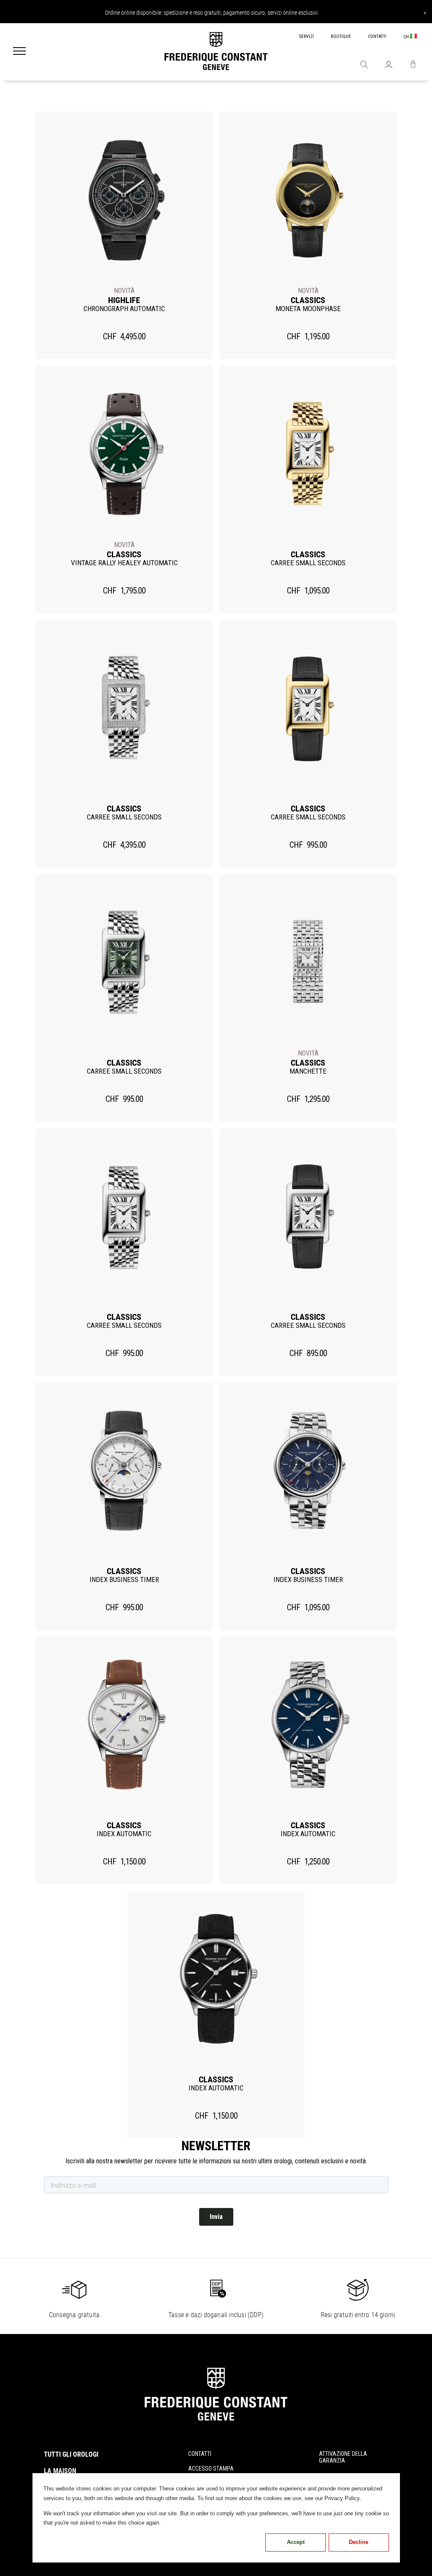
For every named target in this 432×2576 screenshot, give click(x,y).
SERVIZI (306, 36)
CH (407, 37)
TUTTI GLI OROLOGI (71, 2454)
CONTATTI (377, 36)
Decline (359, 2542)
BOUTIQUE (341, 36)
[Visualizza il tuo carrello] (413, 65)
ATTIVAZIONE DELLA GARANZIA (343, 2457)
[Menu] (19, 52)
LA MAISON (60, 2471)
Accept (296, 2542)
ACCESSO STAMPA (211, 2469)
